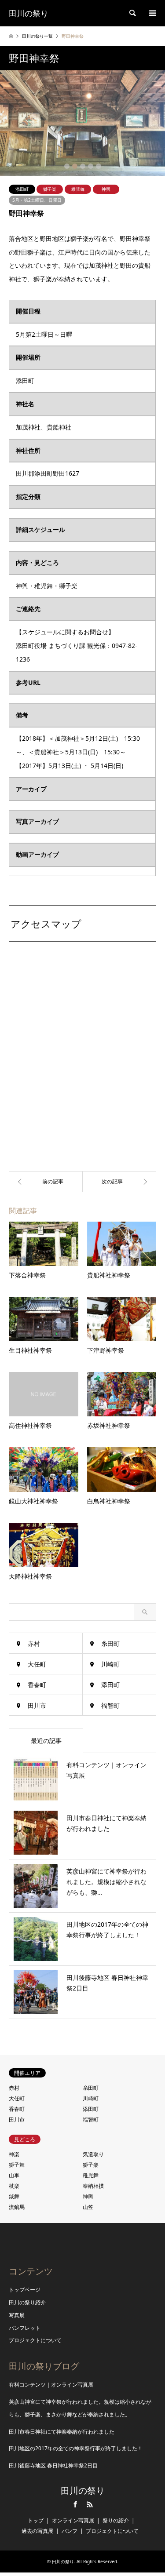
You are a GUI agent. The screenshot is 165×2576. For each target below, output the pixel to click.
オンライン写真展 (73, 2520)
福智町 (110, 1705)
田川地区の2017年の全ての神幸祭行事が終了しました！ (76, 2448)
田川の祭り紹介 (27, 2302)
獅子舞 (17, 2165)
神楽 (14, 2154)
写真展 (17, 2315)
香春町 (37, 1685)
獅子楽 (50, 189)
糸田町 (110, 1643)
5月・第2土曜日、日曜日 (37, 200)
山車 (14, 2175)
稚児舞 (78, 189)
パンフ (70, 2531)
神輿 (106, 189)
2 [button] (75, 166)
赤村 (34, 1643)
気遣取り (93, 2154)
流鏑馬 (17, 2207)
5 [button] (99, 166)
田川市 (37, 1705)
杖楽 (14, 2186)
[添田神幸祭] (46, 1182)
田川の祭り (83, 2491)
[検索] (132, 13)
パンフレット (25, 2328)
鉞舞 (14, 2196)
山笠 (88, 2207)
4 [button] (91, 166)
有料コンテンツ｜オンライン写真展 (51, 2385)
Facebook (75, 2504)
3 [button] (83, 166)
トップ (36, 2520)
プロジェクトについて (35, 2340)
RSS (90, 2504)
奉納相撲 (93, 2186)
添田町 (22, 189)
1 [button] (67, 166)
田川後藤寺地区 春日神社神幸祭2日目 (53, 2465)
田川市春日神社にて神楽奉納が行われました (62, 2432)
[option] (82, 123)
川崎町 (110, 1664)
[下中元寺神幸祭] (120, 1182)
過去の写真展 (37, 2531)
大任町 (37, 1664)
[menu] (152, 13)
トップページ (25, 2290)
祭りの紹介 (116, 2520)
